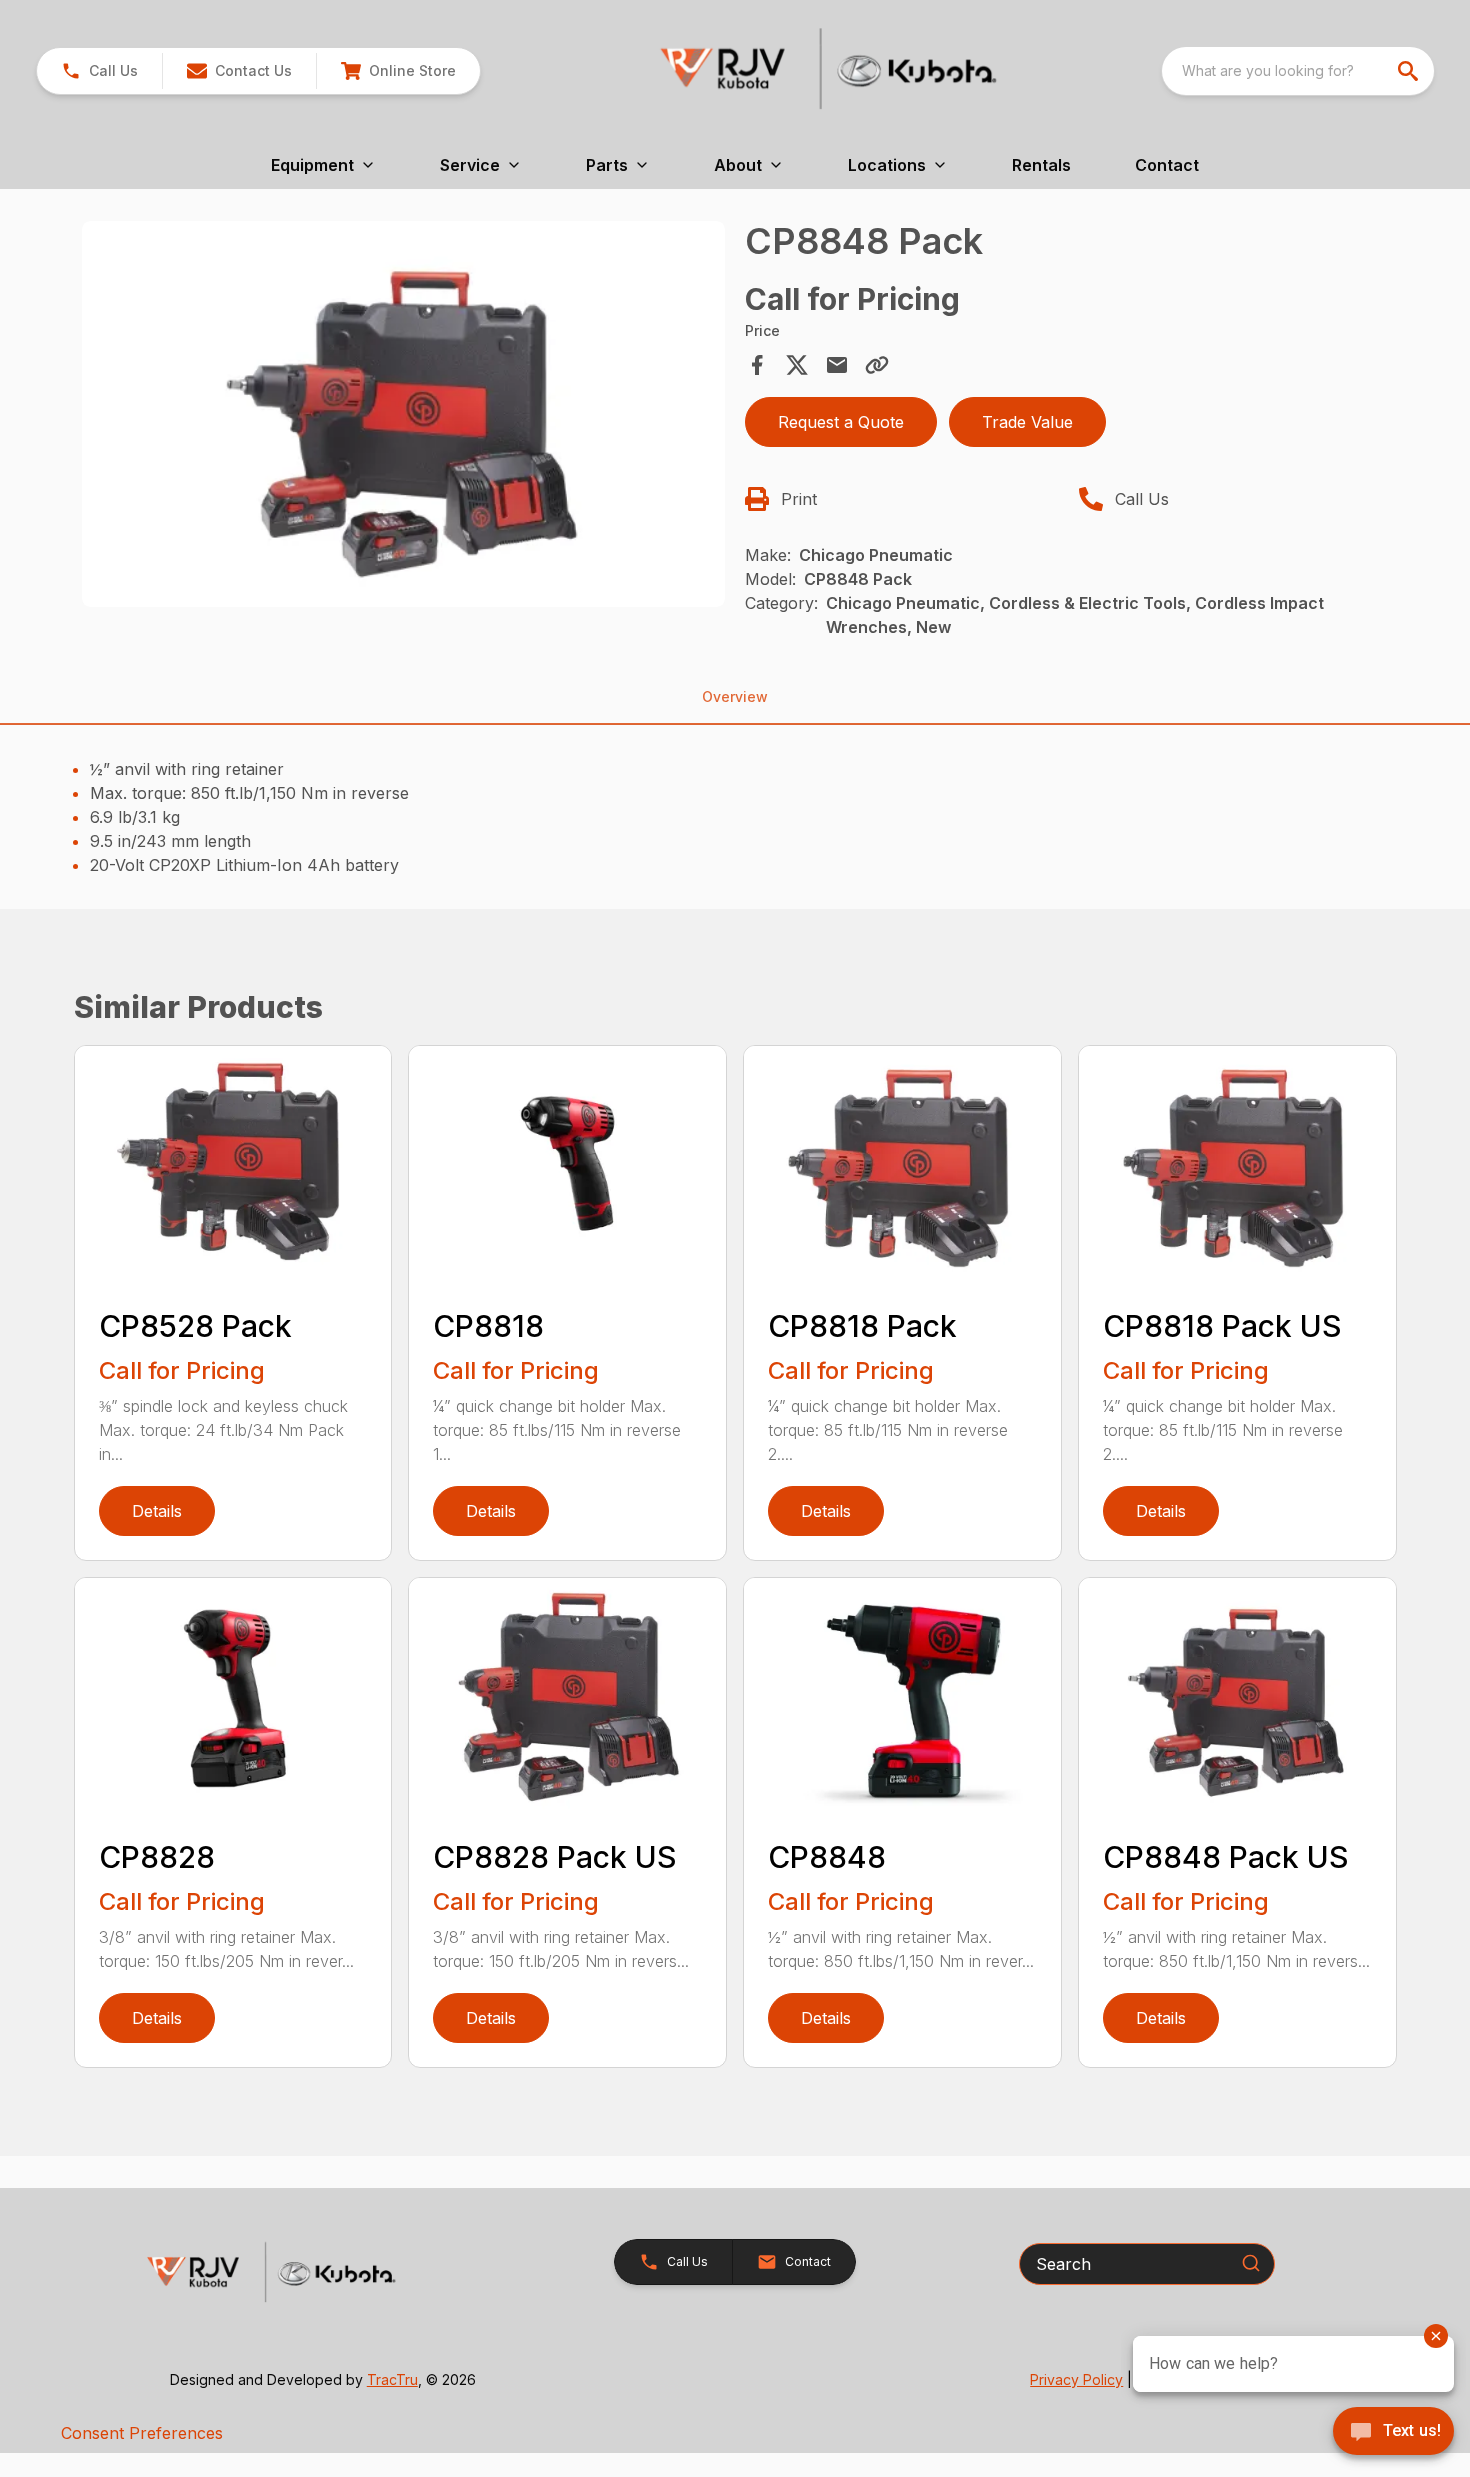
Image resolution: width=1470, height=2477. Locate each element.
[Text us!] (1393, 2433)
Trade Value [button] (1027, 422)
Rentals (1041, 165)
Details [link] (157, 1511)
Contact (1167, 165)
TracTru (392, 2379)
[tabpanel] (404, 417)
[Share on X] (797, 365)
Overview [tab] (735, 696)
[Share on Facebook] (757, 365)
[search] (1410, 71)
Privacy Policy (1076, 2379)
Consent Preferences (142, 2433)
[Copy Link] (877, 365)
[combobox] (1298, 71)
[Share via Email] (837, 365)
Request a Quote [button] (841, 422)
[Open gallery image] (404, 414)
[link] (398, 71)
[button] (99, 71)
